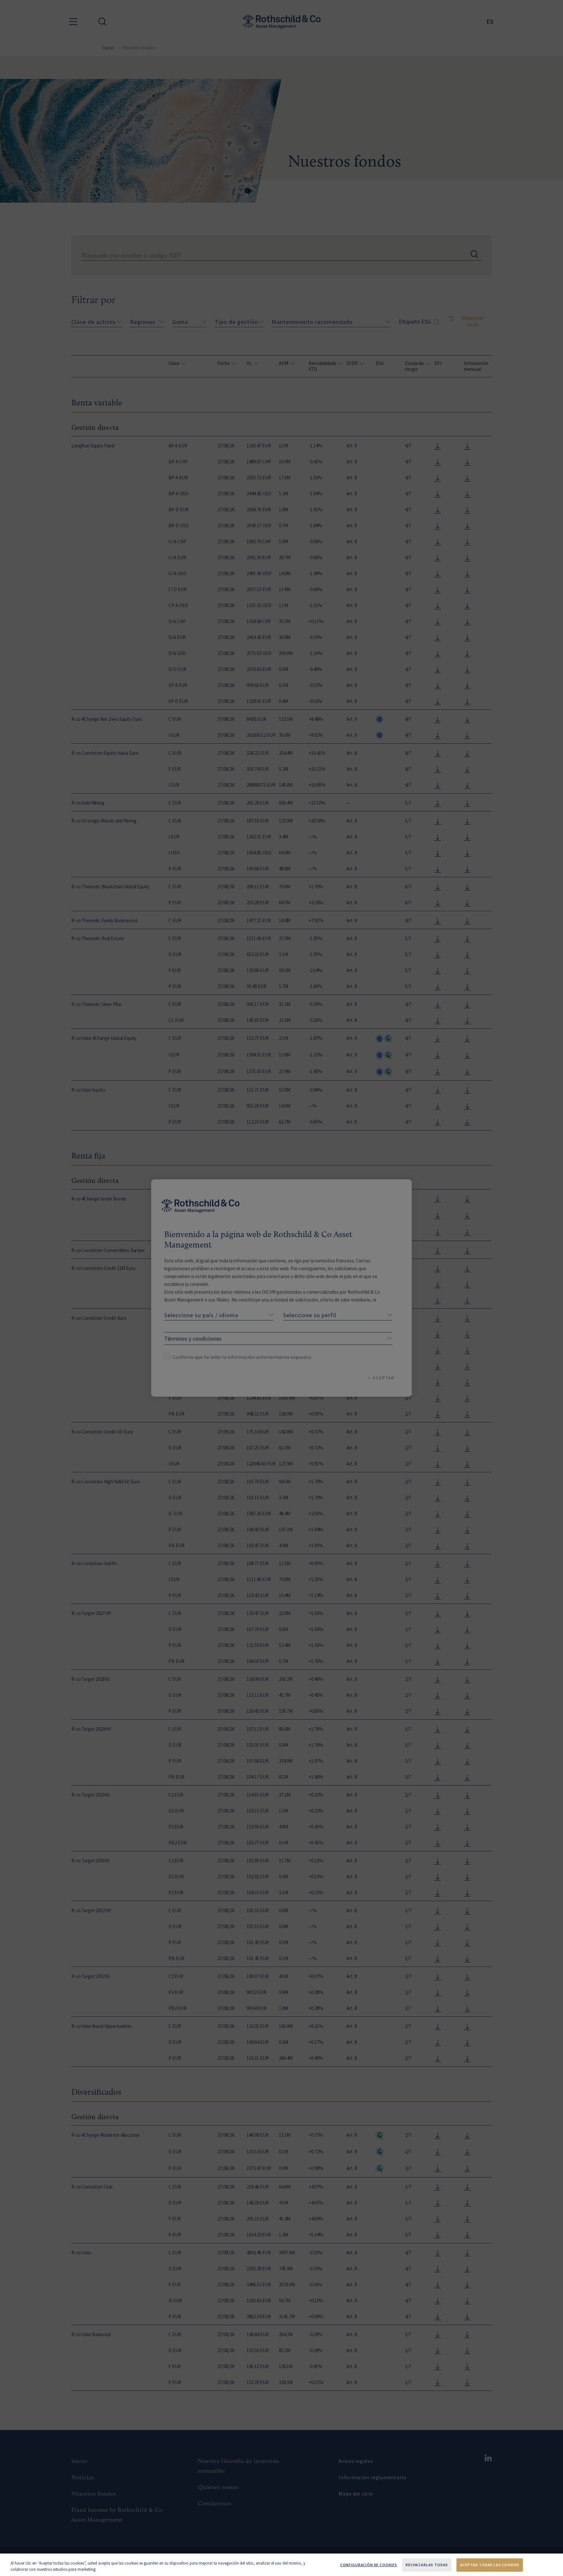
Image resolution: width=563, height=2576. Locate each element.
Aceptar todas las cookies (490, 2565)
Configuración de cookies (369, 2565)
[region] (281, 2565)
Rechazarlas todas (427, 2565)
